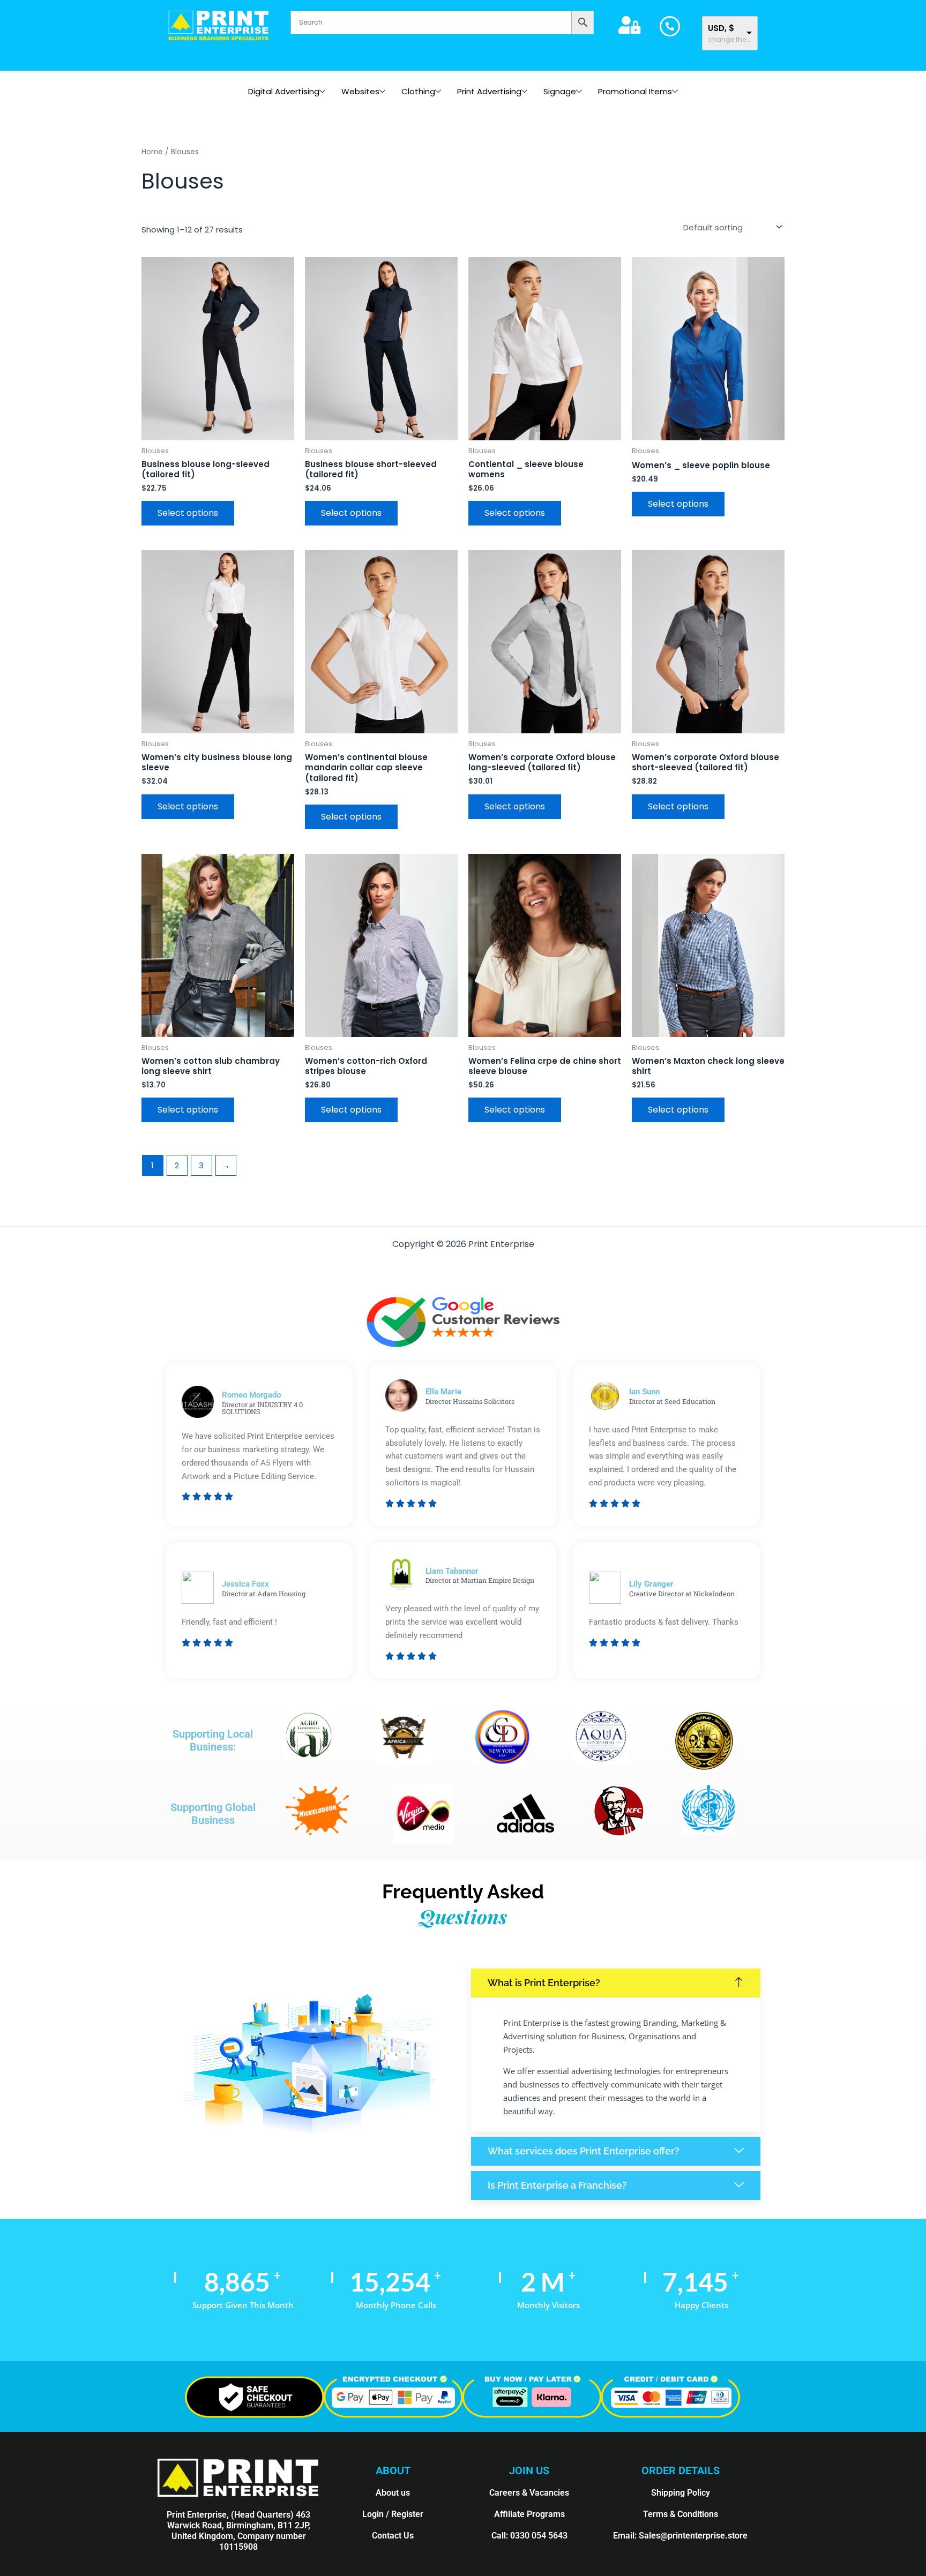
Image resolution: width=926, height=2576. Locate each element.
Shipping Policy (681, 2493)
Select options (188, 513)
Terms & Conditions (681, 2514)
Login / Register (393, 2514)
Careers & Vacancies (529, 2493)
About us (393, 2493)
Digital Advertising (284, 91)
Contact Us (393, 2536)
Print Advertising (489, 91)
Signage (560, 91)
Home (152, 152)
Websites (360, 91)
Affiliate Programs (529, 2514)
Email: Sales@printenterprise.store (680, 2536)
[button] (616, 1983)
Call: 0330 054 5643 (529, 2536)
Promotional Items (635, 91)
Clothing (418, 91)
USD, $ (721, 28)
